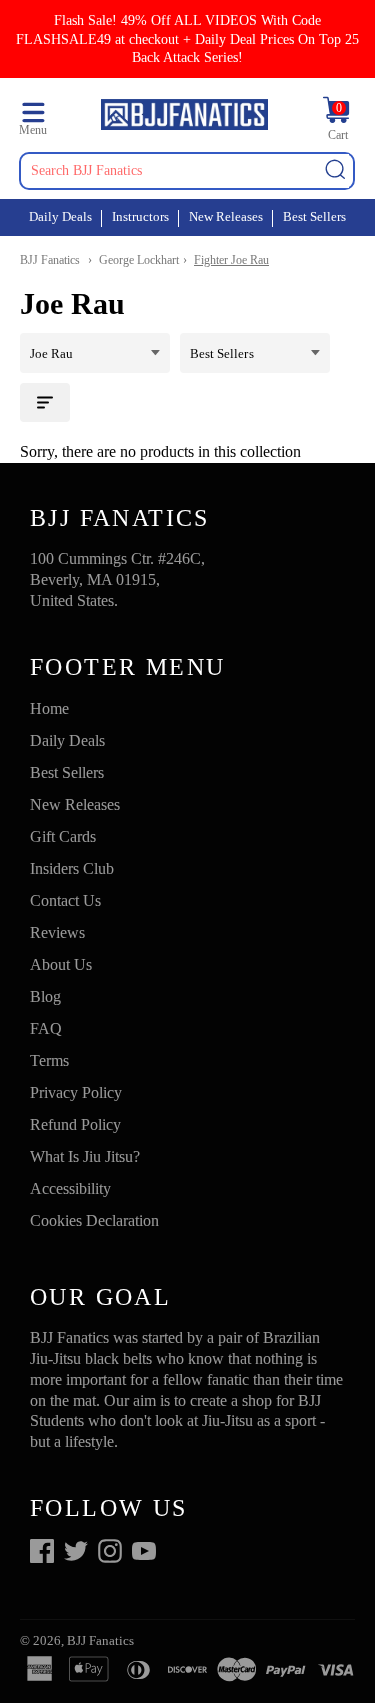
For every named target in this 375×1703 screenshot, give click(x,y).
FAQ (46, 1028)
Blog (45, 996)
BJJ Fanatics (50, 260)
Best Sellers (314, 216)
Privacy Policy (76, 1092)
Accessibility (70, 1188)
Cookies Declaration (94, 1220)
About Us (61, 964)
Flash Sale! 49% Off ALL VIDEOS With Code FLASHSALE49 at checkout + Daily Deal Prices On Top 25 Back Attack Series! (187, 38)
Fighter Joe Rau (231, 260)
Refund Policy (75, 1124)
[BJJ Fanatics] (184, 117)
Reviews (57, 932)
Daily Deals (60, 216)
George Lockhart (139, 260)
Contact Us (65, 900)
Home (49, 708)
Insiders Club (72, 868)
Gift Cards (63, 836)
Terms (49, 1060)
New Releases (226, 216)
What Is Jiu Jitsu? (85, 1156)
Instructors (140, 216)
